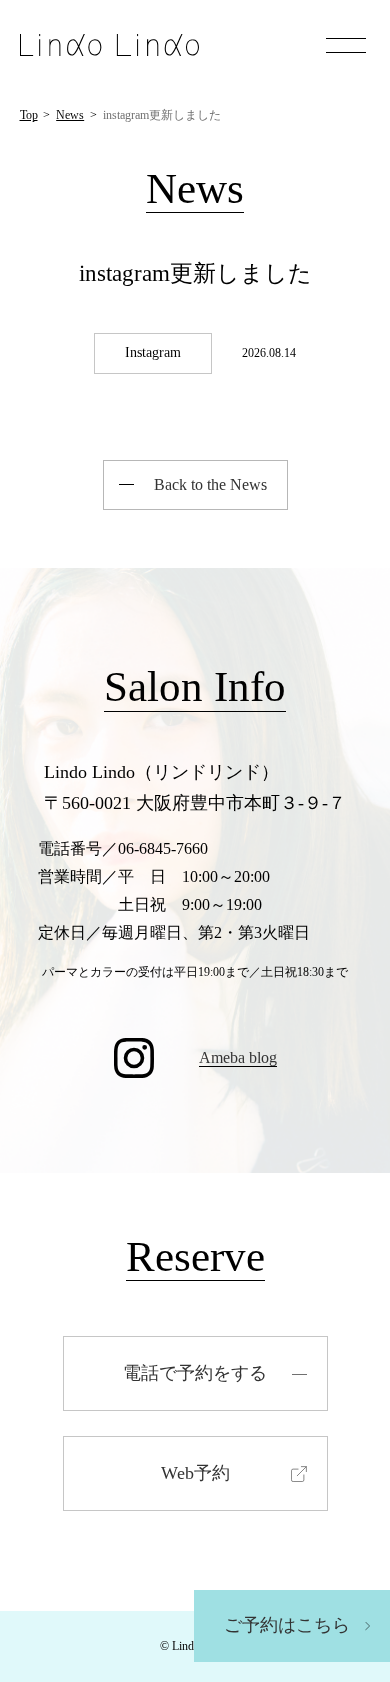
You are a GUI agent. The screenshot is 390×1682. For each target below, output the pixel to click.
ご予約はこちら (287, 1625)
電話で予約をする (195, 1373)
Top (29, 115)
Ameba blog (238, 1057)
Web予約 (195, 1473)
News (70, 115)
